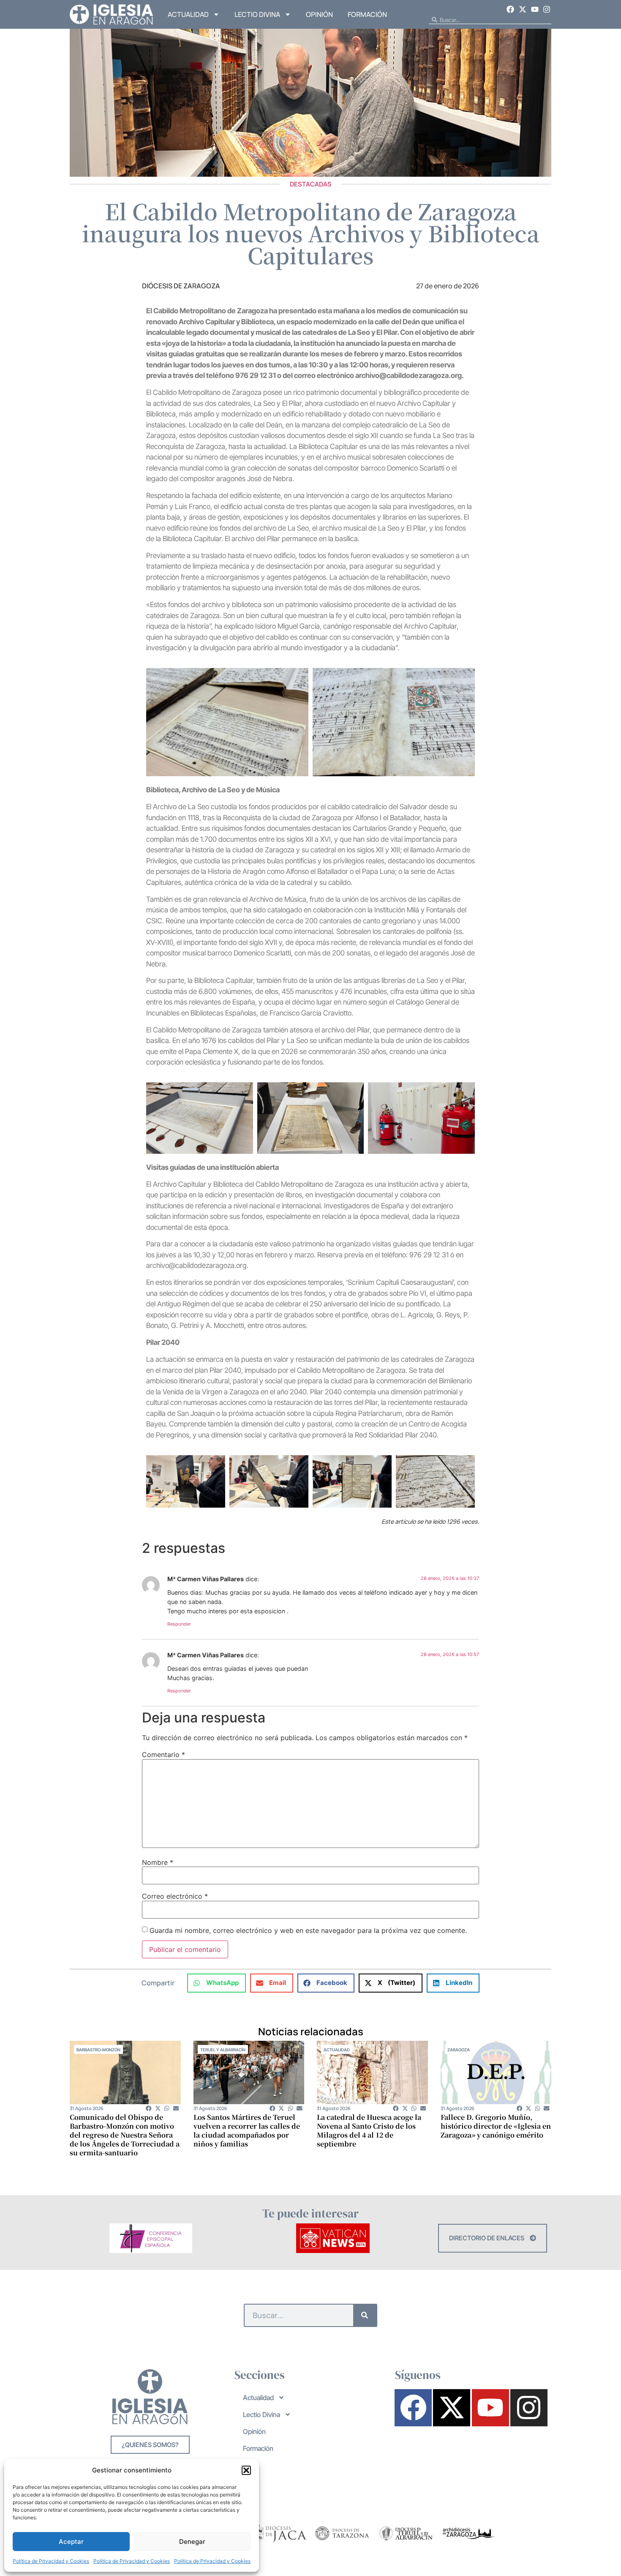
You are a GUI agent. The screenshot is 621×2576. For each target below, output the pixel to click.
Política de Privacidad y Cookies (51, 2561)
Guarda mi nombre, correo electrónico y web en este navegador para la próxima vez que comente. (308, 1930)
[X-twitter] (523, 9)
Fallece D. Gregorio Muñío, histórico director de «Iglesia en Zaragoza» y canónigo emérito (496, 2126)
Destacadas (311, 184)
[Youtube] (535, 9)
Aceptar (71, 2542)
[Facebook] (511, 9)
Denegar (192, 2542)
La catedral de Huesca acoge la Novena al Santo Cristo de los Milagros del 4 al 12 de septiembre (369, 2130)
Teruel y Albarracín (223, 2050)
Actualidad (188, 14)
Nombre (158, 1862)
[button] (246, 2470)
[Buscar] (365, 2315)
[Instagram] (547, 9)
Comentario (163, 1755)
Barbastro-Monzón (98, 2050)
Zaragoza (459, 2050)
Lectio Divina (257, 14)
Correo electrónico (175, 1896)
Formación (367, 14)
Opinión (319, 14)
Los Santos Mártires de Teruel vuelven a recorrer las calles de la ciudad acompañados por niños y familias (247, 2130)
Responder (179, 1624)
